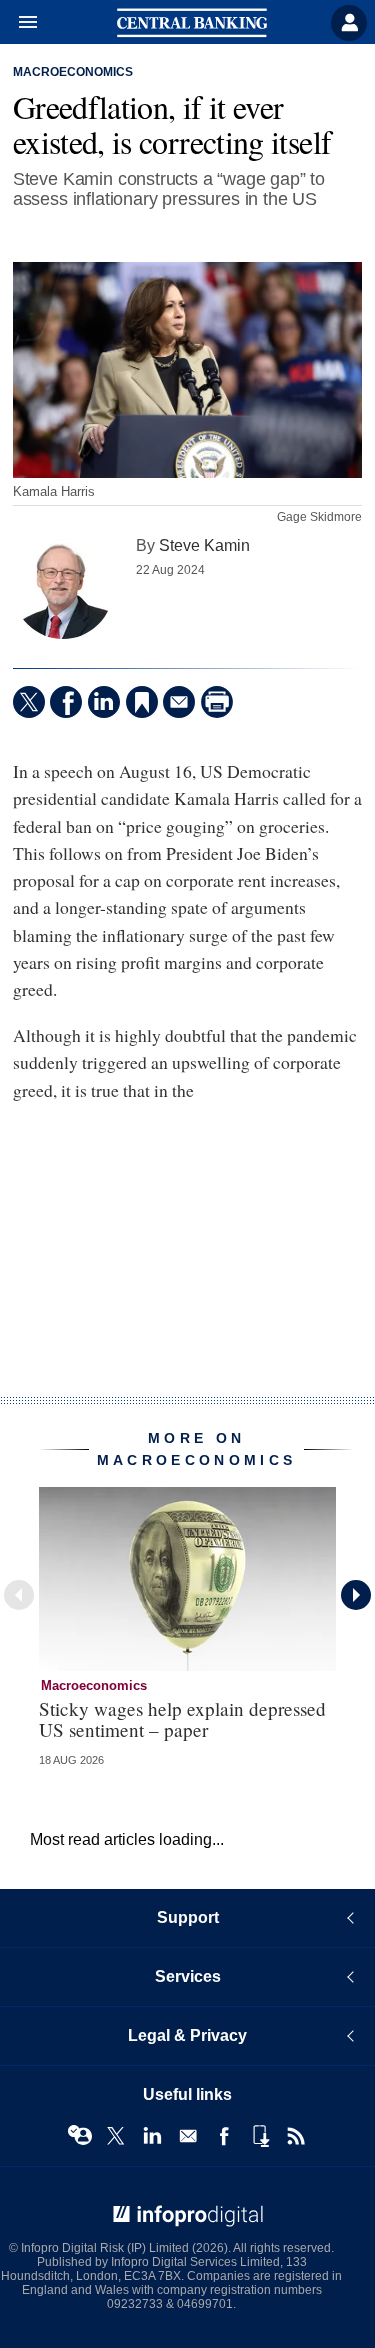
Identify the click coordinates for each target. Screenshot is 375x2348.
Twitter (116, 2136)
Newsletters (188, 2136)
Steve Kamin (204, 545)
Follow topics (80, 2136)
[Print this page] (217, 702)
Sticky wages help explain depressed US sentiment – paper (182, 1719)
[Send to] (179, 702)
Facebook (224, 2136)
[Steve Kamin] (63, 589)
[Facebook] (66, 702)
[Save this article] (142, 702)
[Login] (349, 23)
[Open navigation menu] (19, 23)
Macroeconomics (73, 72)
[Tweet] (29, 702)
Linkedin (152, 2136)
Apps (260, 2136)
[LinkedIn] (104, 702)
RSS (296, 2136)
